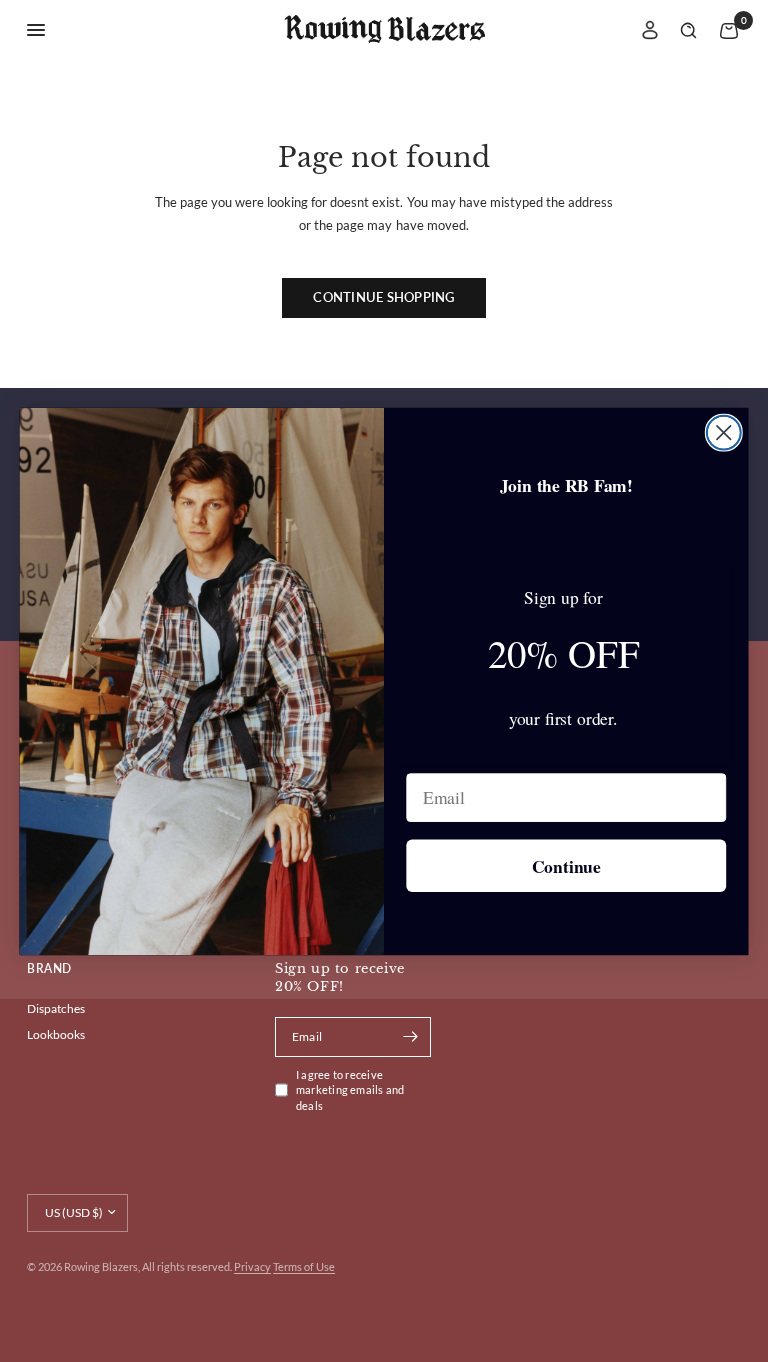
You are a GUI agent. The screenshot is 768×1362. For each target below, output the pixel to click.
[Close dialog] (724, 432)
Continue (566, 865)
